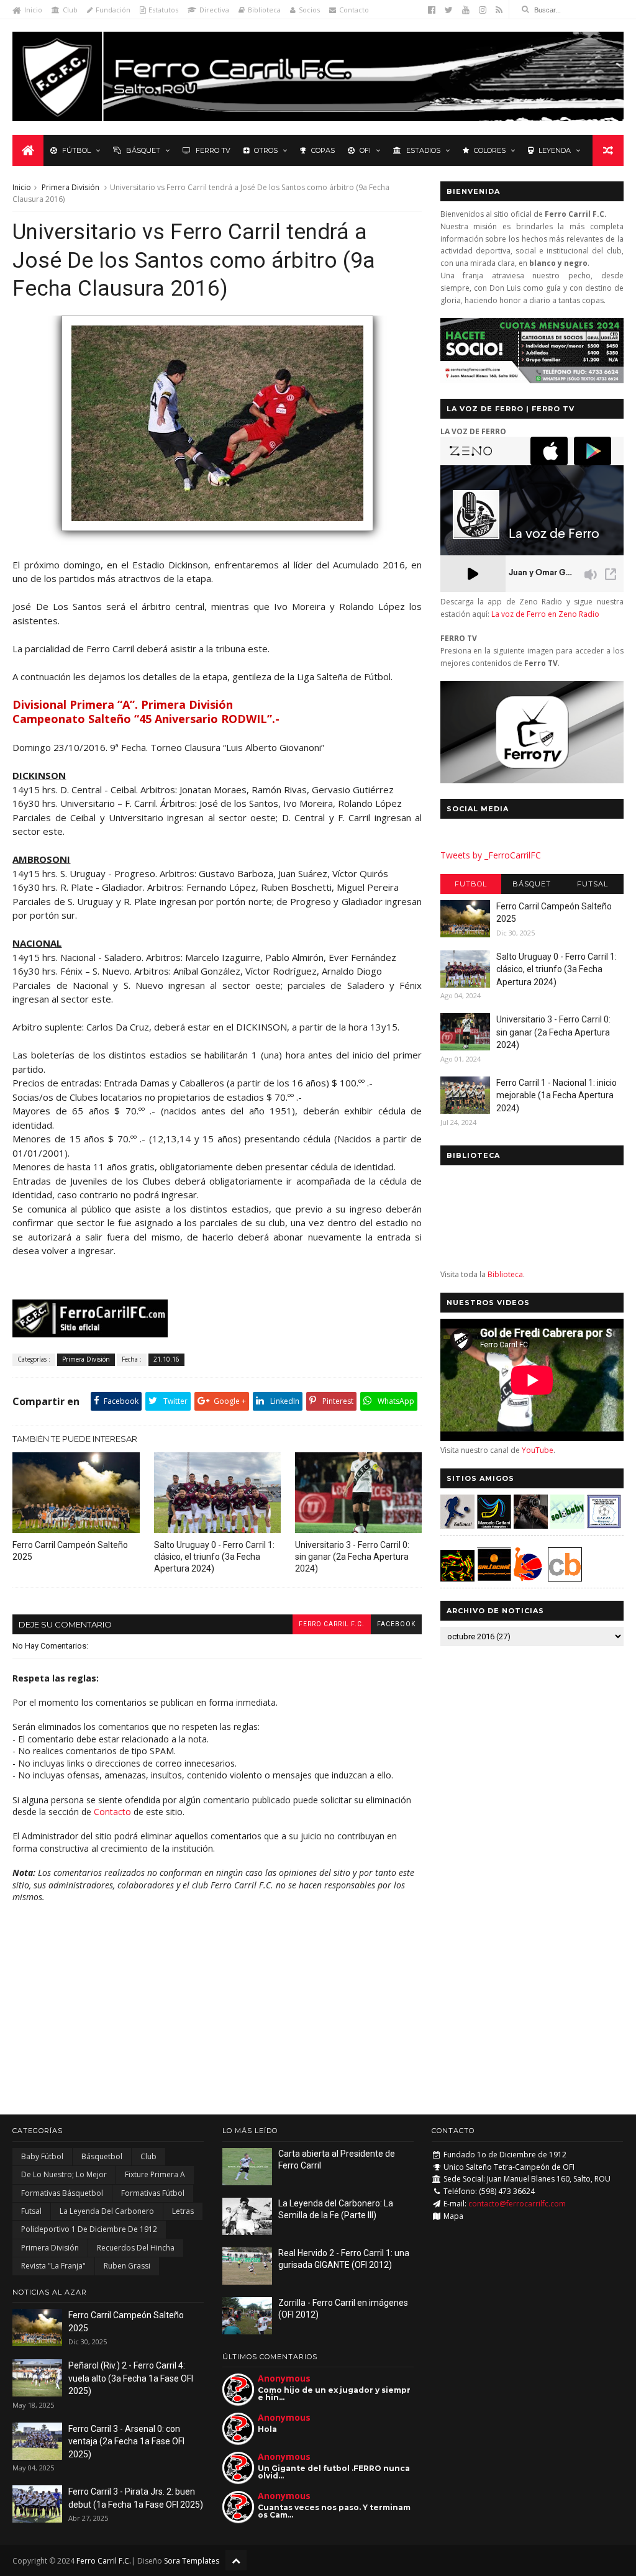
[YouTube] (466, 10)
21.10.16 (166, 1359)
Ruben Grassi (127, 2266)
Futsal (593, 884)
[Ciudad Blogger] (565, 1578)
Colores (490, 150)
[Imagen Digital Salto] (531, 1525)
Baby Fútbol (42, 2156)
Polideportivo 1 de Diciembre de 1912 (89, 2229)
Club (70, 10)
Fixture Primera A (155, 2174)
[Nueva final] (217, 537)
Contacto (354, 10)
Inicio (33, 10)
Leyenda (555, 150)
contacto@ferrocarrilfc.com (517, 2204)
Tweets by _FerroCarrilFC (491, 855)
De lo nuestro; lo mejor (64, 2174)
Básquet (143, 150)
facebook (396, 1624)
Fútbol (76, 150)
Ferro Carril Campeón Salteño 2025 (70, 1551)
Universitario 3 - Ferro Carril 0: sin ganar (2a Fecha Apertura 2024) (352, 1557)
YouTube (538, 1450)
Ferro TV (213, 150)
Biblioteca (264, 10)
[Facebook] (432, 10)
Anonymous (284, 2378)
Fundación (113, 10)
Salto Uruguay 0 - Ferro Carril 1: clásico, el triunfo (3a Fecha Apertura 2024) (214, 1557)
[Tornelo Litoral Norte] (528, 1578)
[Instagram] (483, 10)
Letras (183, 2211)
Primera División (70, 187)
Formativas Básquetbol (62, 2193)
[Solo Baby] (567, 1525)
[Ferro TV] (532, 780)
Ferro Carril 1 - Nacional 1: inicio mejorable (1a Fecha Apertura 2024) (556, 1095)
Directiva (214, 10)
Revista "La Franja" (53, 2266)
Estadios (423, 150)
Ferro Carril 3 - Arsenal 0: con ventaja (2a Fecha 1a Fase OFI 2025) (126, 2442)
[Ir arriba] (236, 2560)
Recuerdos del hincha (136, 2248)
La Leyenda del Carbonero (107, 2211)
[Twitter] (449, 10)
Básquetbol (102, 2156)
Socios (309, 10)
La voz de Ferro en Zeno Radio (545, 614)
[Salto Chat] (494, 1578)
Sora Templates (192, 2561)
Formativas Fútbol (153, 2193)
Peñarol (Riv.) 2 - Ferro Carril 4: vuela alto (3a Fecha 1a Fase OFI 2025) (131, 2378)
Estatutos (163, 10)
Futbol (471, 884)
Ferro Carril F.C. (332, 1624)
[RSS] (499, 10)
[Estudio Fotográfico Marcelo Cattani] (494, 1525)
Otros (266, 150)
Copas (323, 150)
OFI (365, 150)
